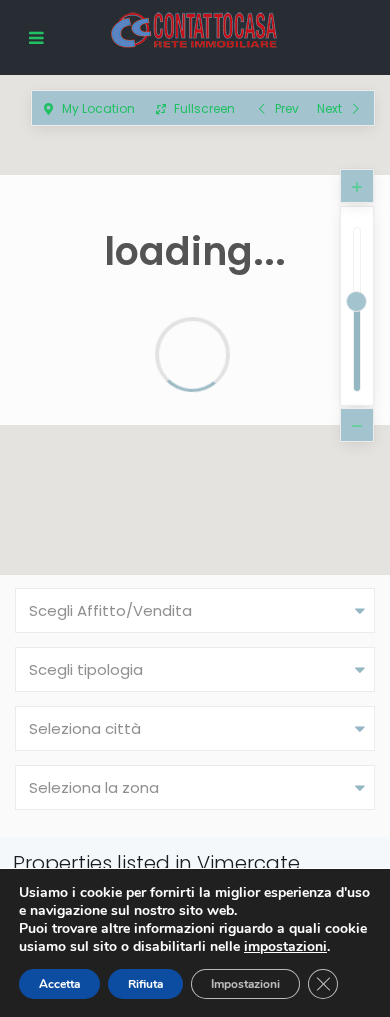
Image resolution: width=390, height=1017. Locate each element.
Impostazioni (245, 984)
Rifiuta (145, 984)
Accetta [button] (59, 984)
